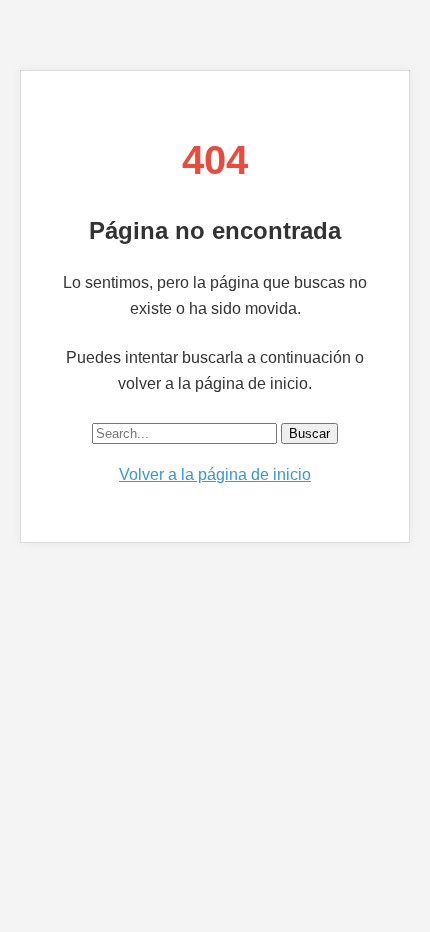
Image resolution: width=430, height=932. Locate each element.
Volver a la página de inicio (215, 474)
